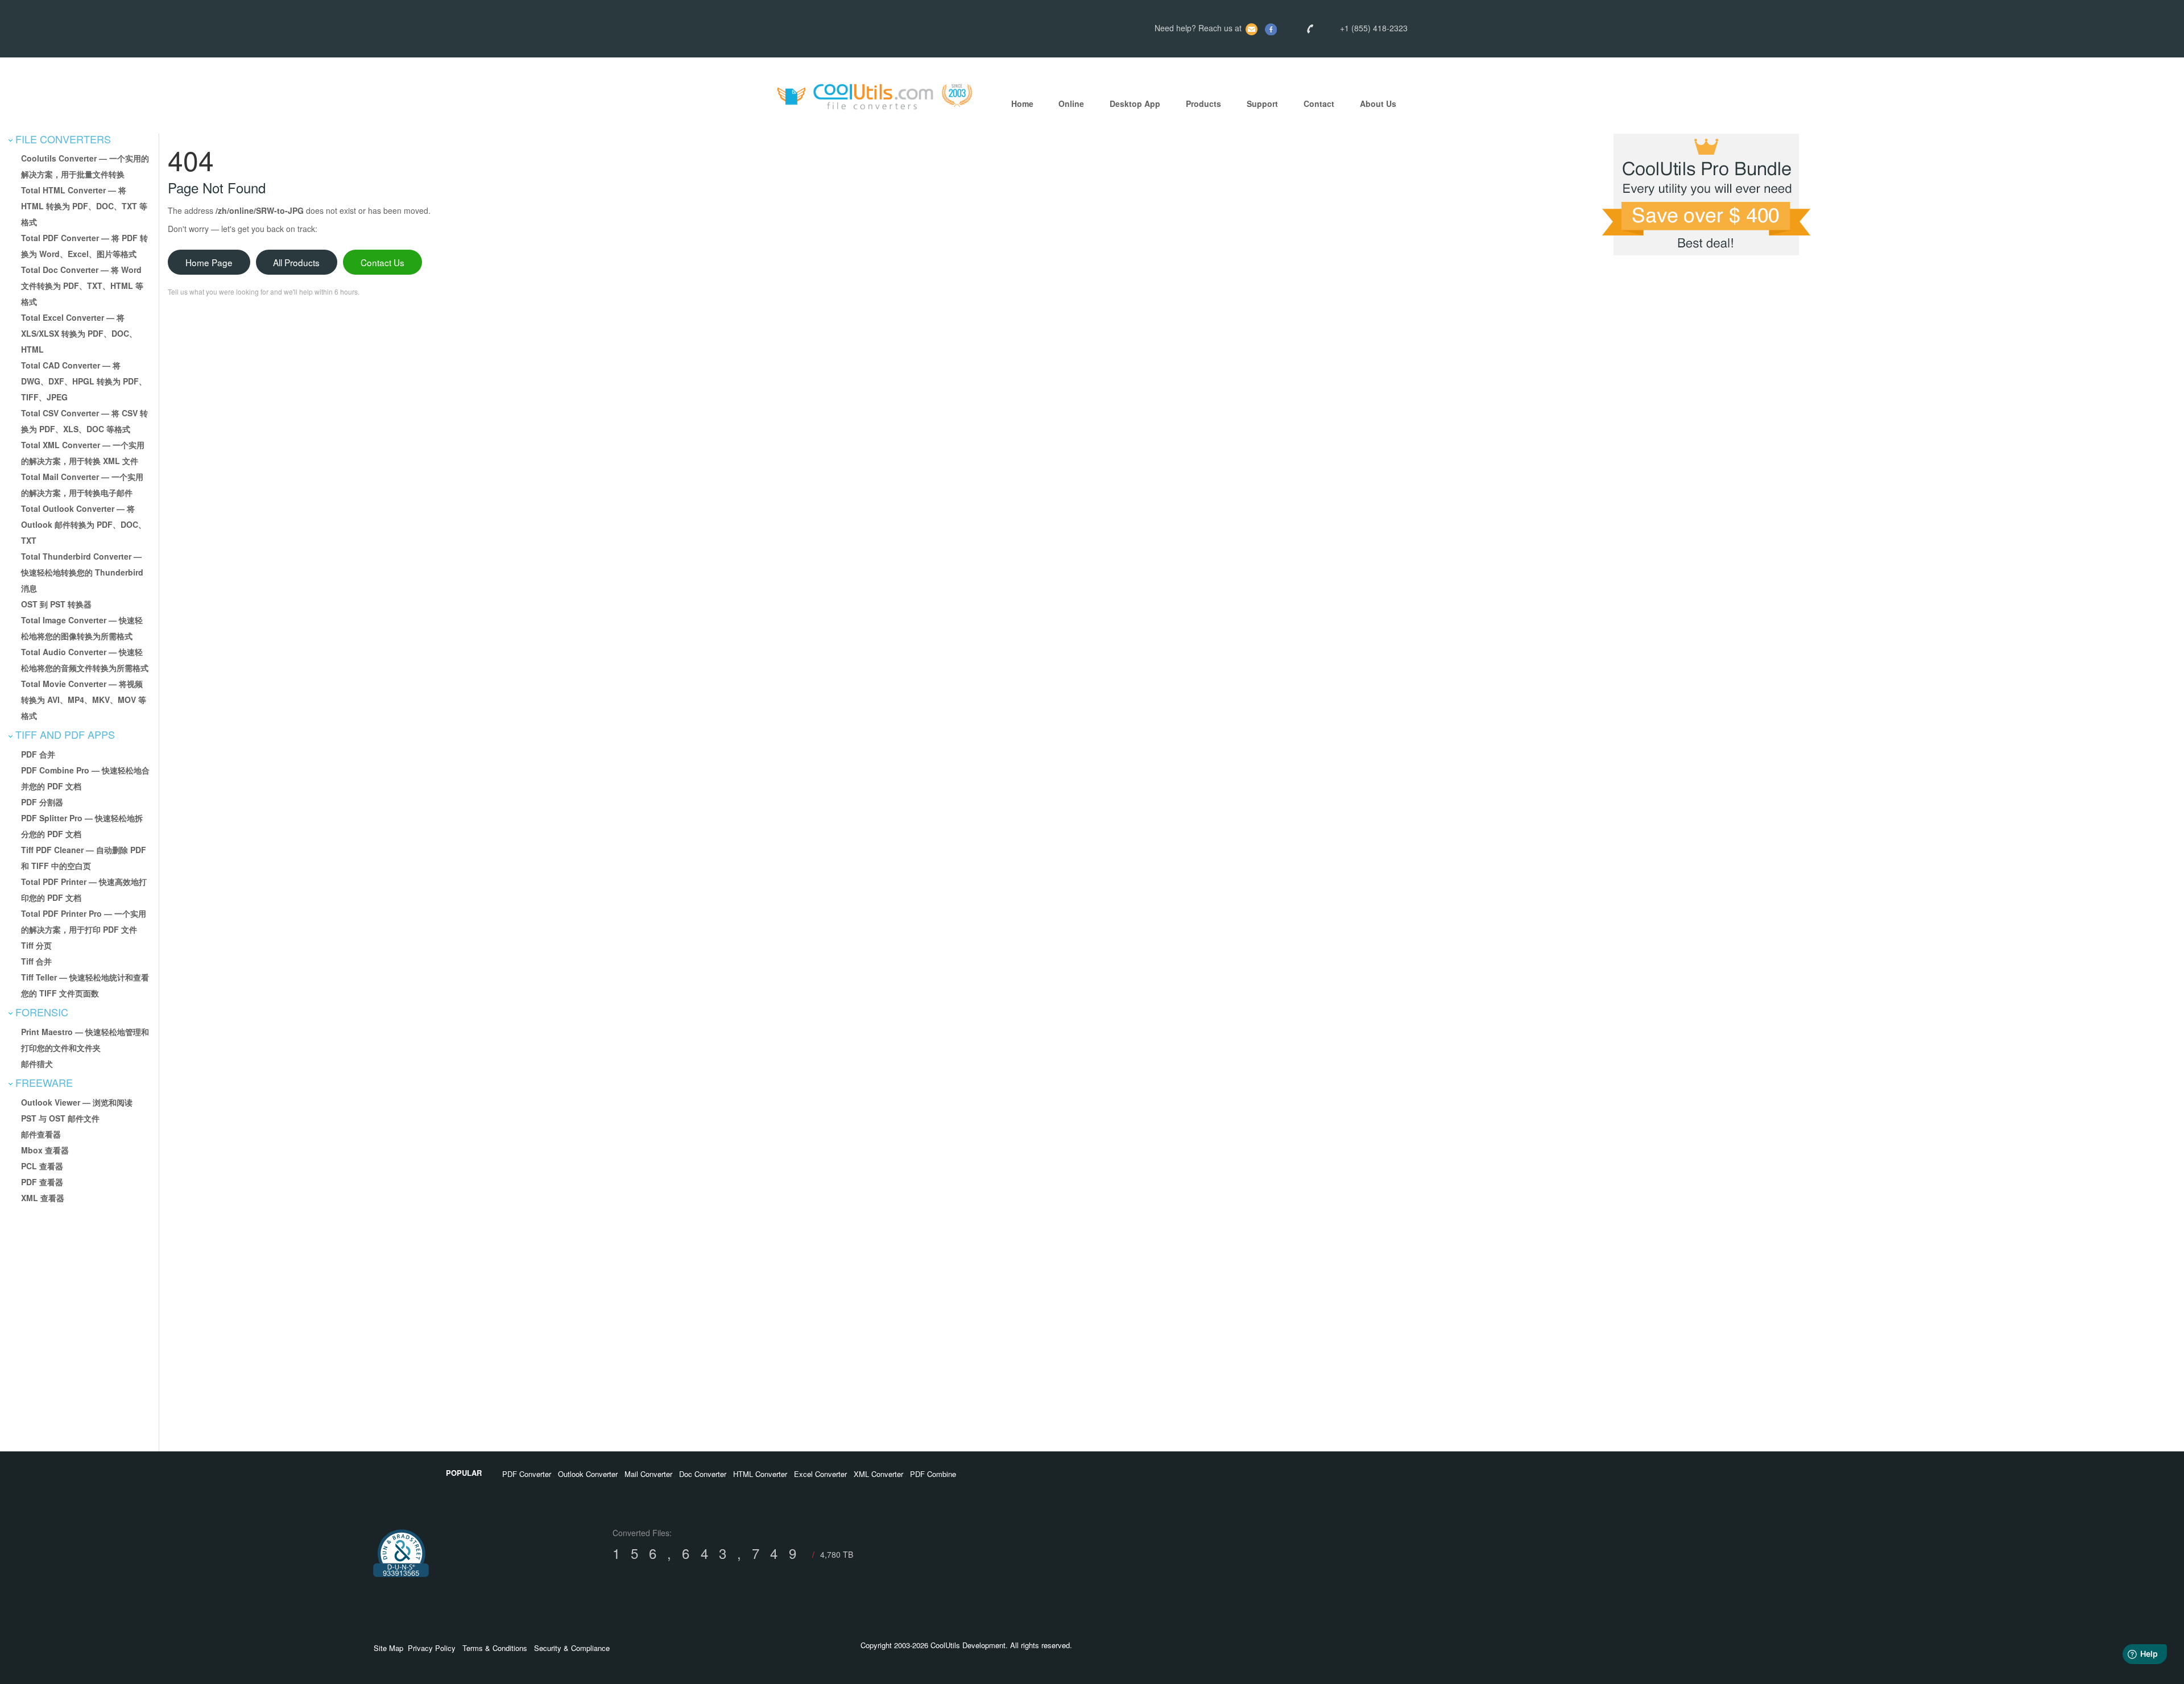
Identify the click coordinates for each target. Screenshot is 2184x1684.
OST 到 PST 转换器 (56, 604)
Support (1262, 104)
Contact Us (382, 262)
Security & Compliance (572, 1648)
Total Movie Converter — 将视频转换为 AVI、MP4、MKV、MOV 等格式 (84, 700)
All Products (296, 262)
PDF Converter (527, 1474)
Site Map (388, 1648)
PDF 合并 (38, 754)
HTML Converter (760, 1474)
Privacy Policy (432, 1648)
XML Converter (878, 1474)
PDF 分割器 (42, 802)
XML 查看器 (43, 1198)
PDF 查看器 (42, 1182)
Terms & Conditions (495, 1648)
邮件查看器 (41, 1134)
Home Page (209, 262)
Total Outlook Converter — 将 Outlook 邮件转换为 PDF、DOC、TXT (84, 524)
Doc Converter (703, 1474)
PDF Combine (933, 1474)
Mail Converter (648, 1474)
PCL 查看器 (42, 1166)
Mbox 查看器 (45, 1150)
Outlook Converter (588, 1474)
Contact (1319, 104)
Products (1203, 104)
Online (1071, 104)
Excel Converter (820, 1474)
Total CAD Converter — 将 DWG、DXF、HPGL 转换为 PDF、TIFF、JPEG (84, 381)
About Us (1378, 104)
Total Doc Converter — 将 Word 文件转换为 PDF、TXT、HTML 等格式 (82, 286)
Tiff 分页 (36, 945)
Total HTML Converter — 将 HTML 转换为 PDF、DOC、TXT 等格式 (84, 206)
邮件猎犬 (37, 1064)
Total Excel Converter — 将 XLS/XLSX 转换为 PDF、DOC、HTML (79, 333)
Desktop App (1135, 104)
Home (1022, 104)
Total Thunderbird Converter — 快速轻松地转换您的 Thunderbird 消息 (82, 572)
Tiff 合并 (36, 961)
